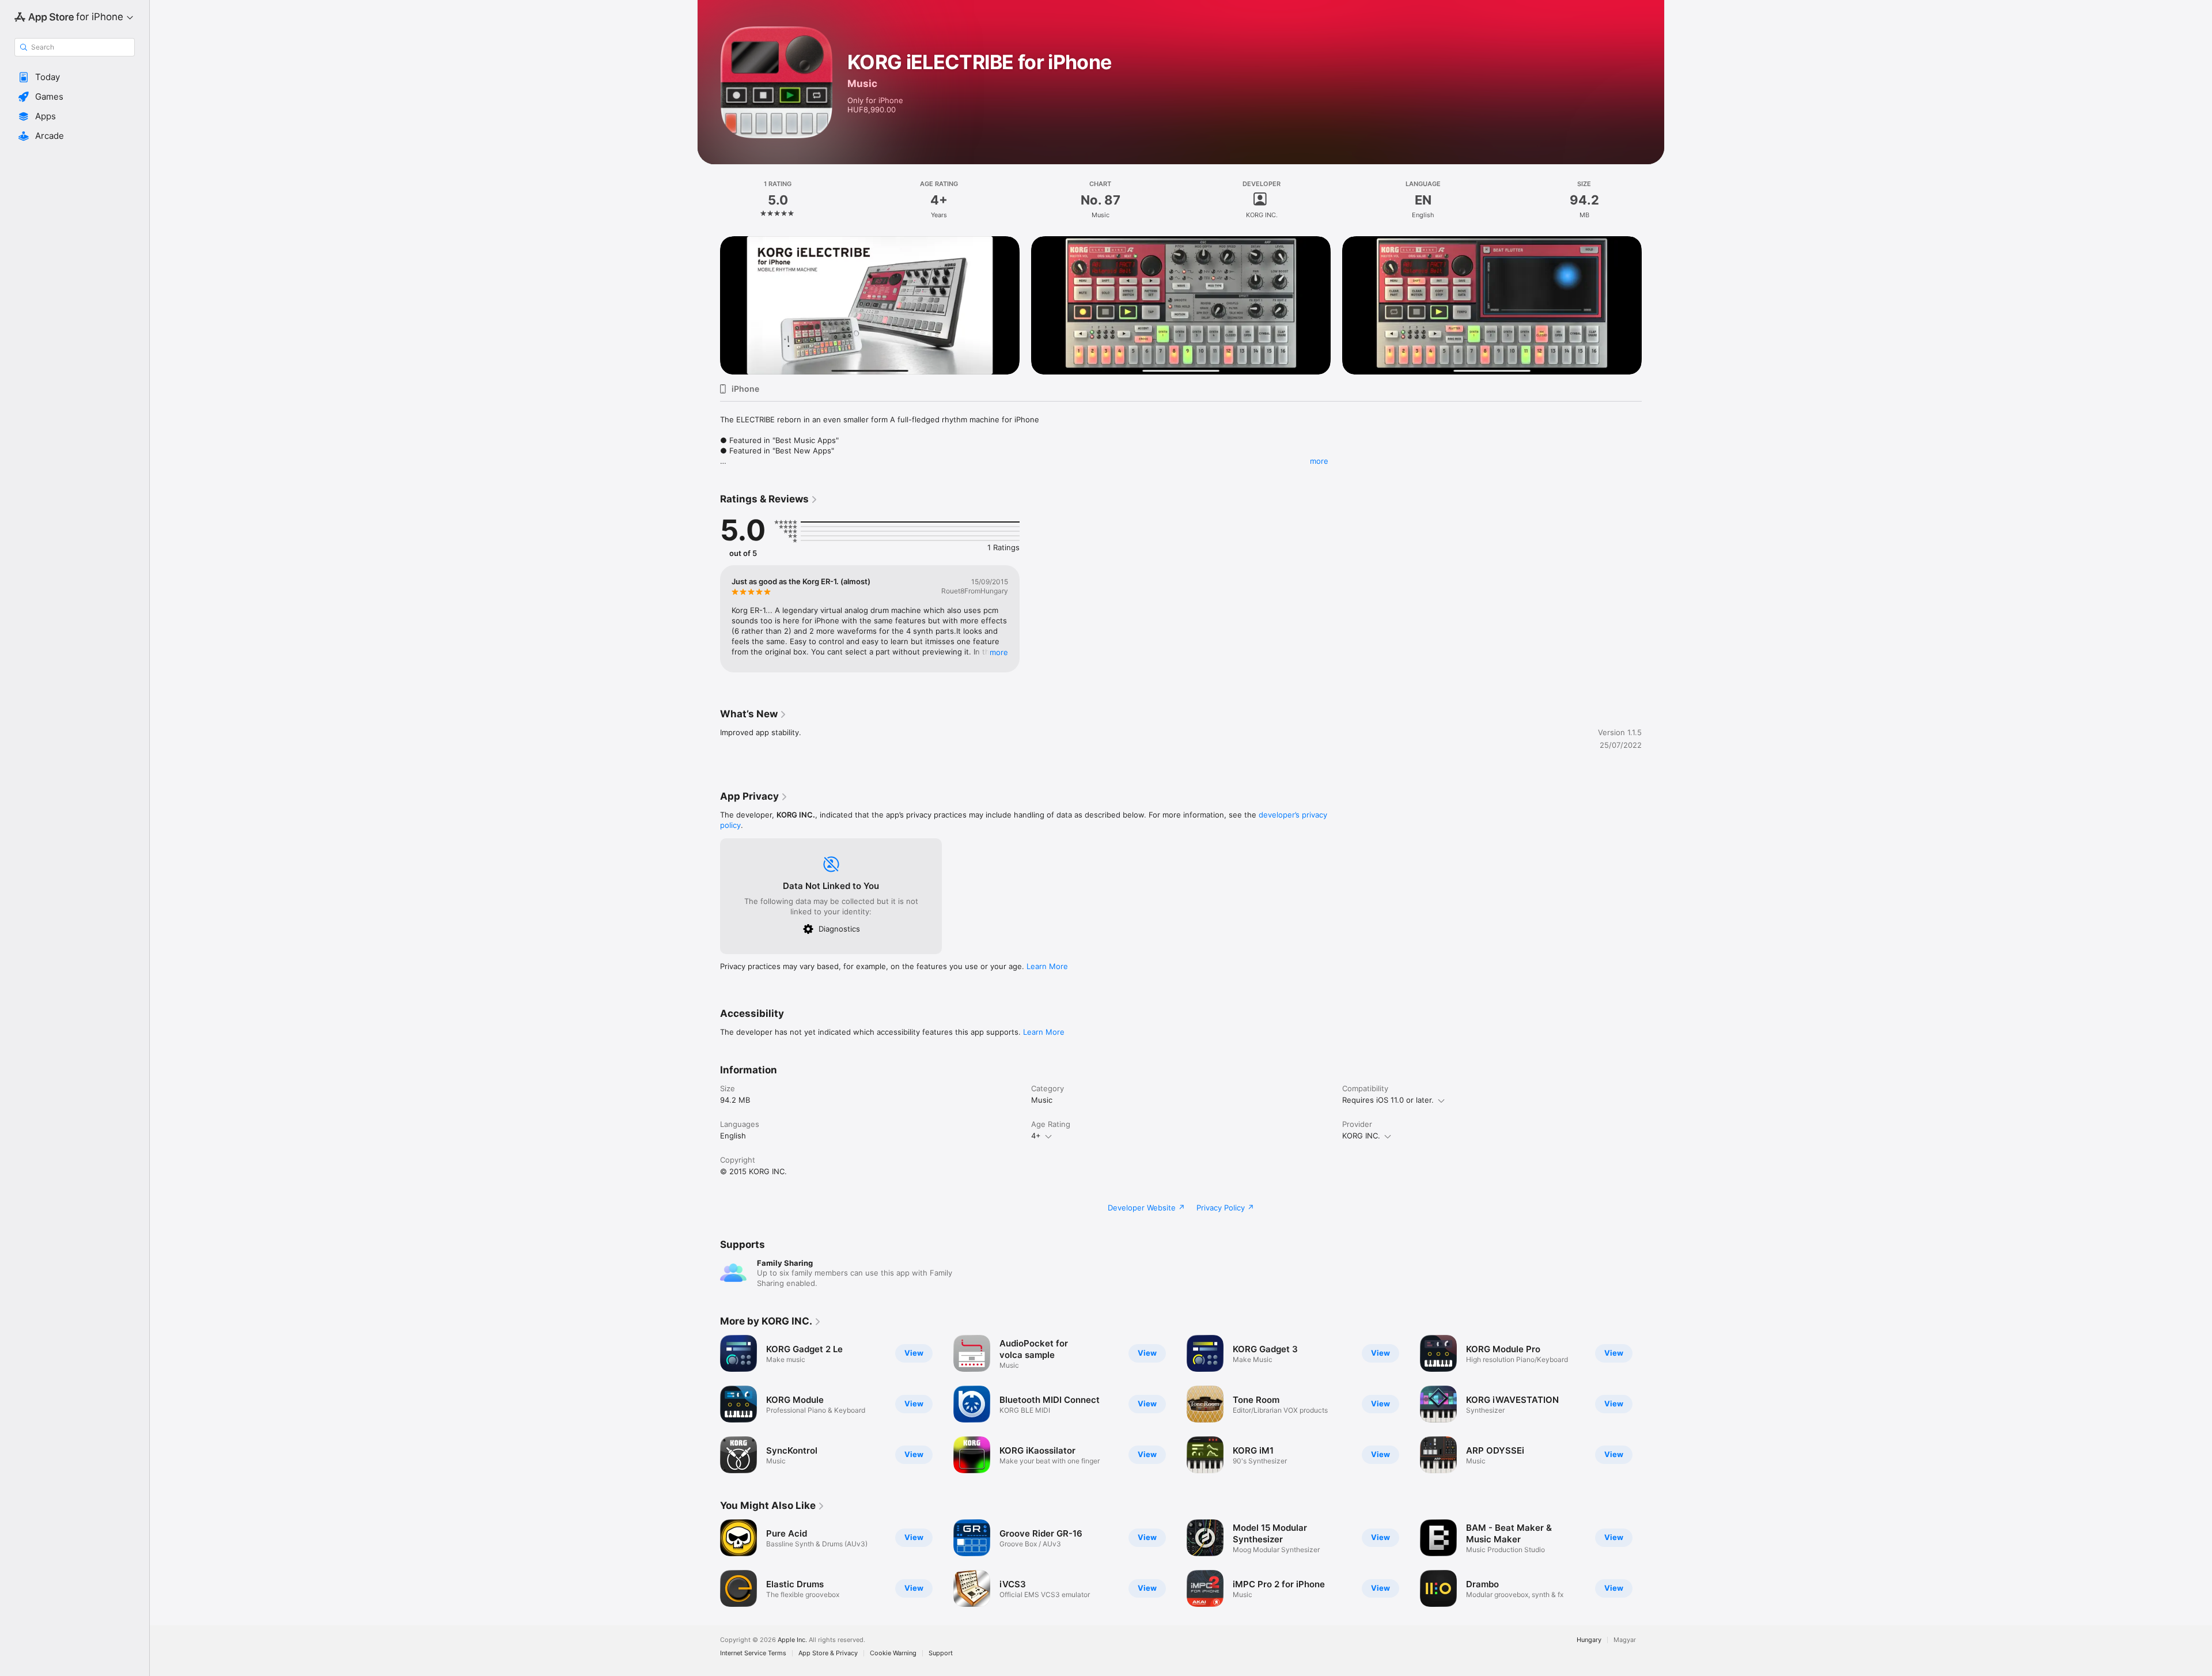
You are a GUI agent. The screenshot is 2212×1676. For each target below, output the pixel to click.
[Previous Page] (709, 1404)
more (1319, 461)
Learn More (1047, 966)
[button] (75, 77)
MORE (999, 652)
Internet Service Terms (753, 1653)
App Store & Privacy (828, 1653)
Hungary (1589, 1640)
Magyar (1625, 1640)
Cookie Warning (893, 1653)
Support (941, 1653)
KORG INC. (1361, 1136)
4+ (1036, 1136)
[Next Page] (1653, 1404)
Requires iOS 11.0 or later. (1388, 1100)
